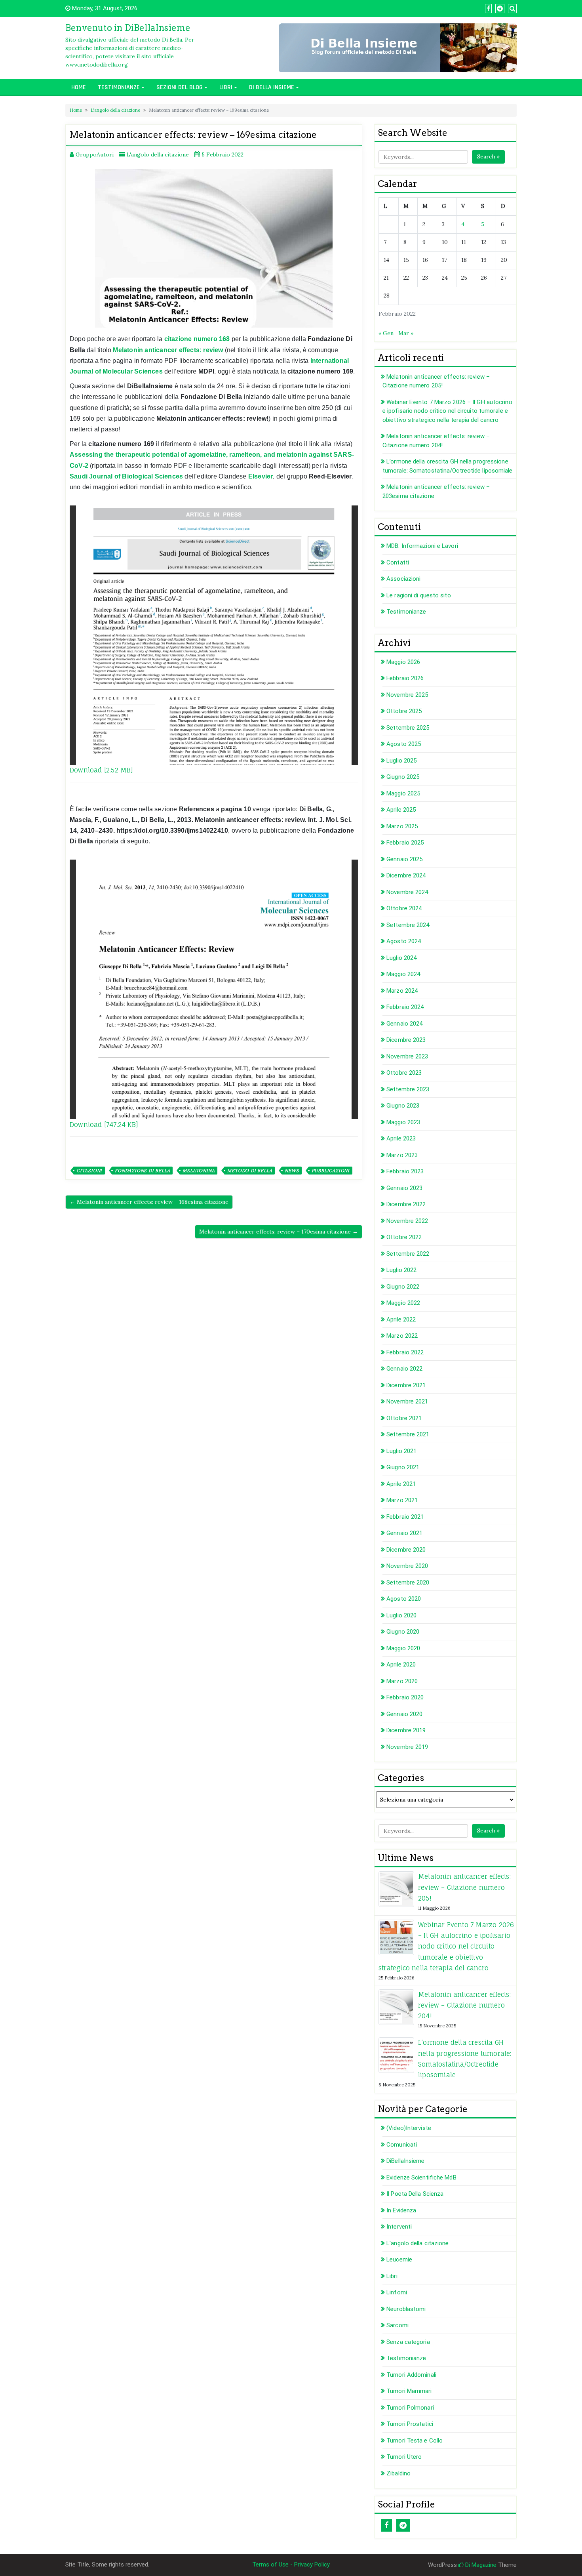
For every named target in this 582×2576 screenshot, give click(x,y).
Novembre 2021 (407, 1401)
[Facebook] (386, 2525)
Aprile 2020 (401, 1665)
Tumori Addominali (411, 2375)
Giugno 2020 (403, 1632)
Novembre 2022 (407, 1221)
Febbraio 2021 (405, 1517)
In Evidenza (401, 2210)
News (292, 1171)
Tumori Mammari (409, 2391)
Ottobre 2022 (404, 1237)
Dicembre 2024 (406, 875)
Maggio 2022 (403, 1303)
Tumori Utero (404, 2457)
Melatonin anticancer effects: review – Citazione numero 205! (464, 1887)
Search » (488, 156)
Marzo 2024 (402, 991)
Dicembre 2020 (406, 1550)
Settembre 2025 (408, 728)
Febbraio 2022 (405, 1352)
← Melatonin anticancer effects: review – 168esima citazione (149, 1202)
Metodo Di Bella (250, 1171)
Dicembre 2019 (406, 1730)
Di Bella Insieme (272, 87)
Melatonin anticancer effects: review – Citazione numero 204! (464, 2005)
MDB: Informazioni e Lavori (422, 546)
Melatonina (199, 1171)
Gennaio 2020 (404, 1714)
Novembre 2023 (407, 1056)
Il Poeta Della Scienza (415, 2194)
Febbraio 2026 (405, 678)
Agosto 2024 (404, 941)
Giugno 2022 (403, 1287)
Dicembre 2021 (406, 1385)
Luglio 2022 (401, 1270)
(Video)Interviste (409, 2128)
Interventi (399, 2227)
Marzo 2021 (402, 1500)
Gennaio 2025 (404, 859)
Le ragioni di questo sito (419, 595)
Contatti (398, 562)
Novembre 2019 (407, 1747)
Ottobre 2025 (404, 711)
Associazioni (403, 579)
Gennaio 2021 (404, 1533)
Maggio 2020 (403, 1648)
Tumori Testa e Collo (415, 2441)
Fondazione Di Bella (142, 1171)
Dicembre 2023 (406, 1040)
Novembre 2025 (407, 695)
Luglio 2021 (401, 1451)
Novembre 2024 (407, 892)
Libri (226, 87)
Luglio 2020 (401, 1615)
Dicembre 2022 (406, 1204)
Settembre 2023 (408, 1089)
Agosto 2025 (404, 744)
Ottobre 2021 (404, 1418)
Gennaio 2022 (404, 1369)
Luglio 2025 (401, 761)
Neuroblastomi (406, 2309)
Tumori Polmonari (410, 2408)
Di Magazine (480, 2565)
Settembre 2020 (408, 1583)
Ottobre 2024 (404, 908)
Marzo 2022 (402, 1336)
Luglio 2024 (401, 958)
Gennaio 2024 (404, 1024)
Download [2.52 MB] (102, 770)
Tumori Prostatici (410, 2424)
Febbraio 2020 (405, 1697)
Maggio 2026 (403, 662)
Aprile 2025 (401, 810)
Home (79, 87)
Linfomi (397, 2292)
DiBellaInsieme (405, 2161)
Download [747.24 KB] (104, 1125)
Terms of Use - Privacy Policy (291, 2565)
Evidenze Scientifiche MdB (421, 2177)
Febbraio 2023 (405, 1171)
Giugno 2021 (403, 1467)
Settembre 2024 (408, 925)
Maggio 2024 (403, 974)
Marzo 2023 (402, 1155)
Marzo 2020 (402, 1681)
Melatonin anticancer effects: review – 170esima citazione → (279, 1232)
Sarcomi (398, 2325)
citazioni (89, 1171)
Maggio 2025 (403, 793)
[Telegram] (403, 2525)
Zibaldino (398, 2473)
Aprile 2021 (401, 1484)
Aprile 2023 (401, 1138)
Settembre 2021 (408, 1434)
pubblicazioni (331, 1171)
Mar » (406, 333)
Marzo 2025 (402, 826)
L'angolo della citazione (115, 110)
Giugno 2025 (403, 777)
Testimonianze (119, 87)
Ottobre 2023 (404, 1073)
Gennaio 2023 (404, 1188)
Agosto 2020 (404, 1599)
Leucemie (399, 2259)
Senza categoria (408, 2342)
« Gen (386, 333)
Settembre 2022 (408, 1254)
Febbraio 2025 (405, 843)
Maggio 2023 (403, 1122)
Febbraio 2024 (405, 1007)
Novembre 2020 (407, 1566)
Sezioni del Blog (180, 87)
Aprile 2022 (401, 1319)
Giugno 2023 (403, 1106)
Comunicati (402, 2145)
